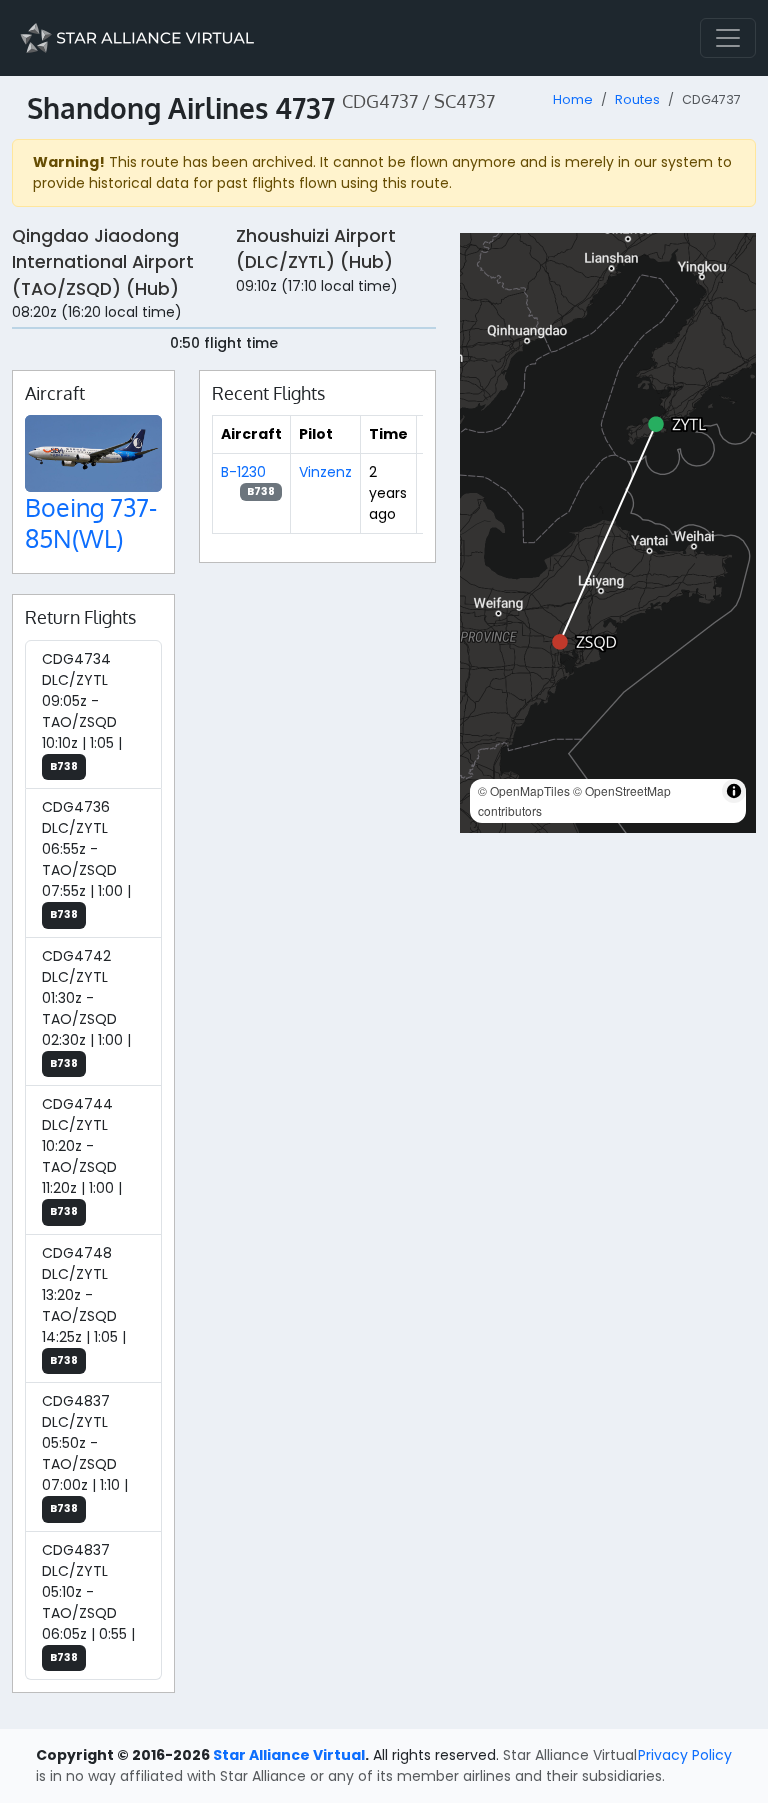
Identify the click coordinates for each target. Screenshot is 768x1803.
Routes (637, 99)
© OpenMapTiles (524, 790)
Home (573, 99)
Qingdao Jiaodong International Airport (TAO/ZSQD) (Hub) (103, 262)
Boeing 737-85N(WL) (91, 522)
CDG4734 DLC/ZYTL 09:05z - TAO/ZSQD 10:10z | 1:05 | (82, 711)
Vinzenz (325, 472)
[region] (608, 533)
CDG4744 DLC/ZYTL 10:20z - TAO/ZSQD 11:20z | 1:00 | (82, 1156)
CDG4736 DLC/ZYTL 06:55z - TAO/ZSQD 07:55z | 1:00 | (86, 859)
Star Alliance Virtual (289, 1755)
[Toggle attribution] (734, 791)
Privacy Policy (685, 1755)
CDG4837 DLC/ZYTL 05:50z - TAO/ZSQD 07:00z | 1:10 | (85, 1453)
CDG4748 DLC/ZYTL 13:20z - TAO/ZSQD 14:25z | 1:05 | (84, 1305)
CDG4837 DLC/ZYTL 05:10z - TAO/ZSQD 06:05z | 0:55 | (88, 1602)
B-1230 (243, 472)
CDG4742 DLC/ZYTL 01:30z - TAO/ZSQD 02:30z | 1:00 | (86, 1008)
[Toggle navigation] (728, 38)
